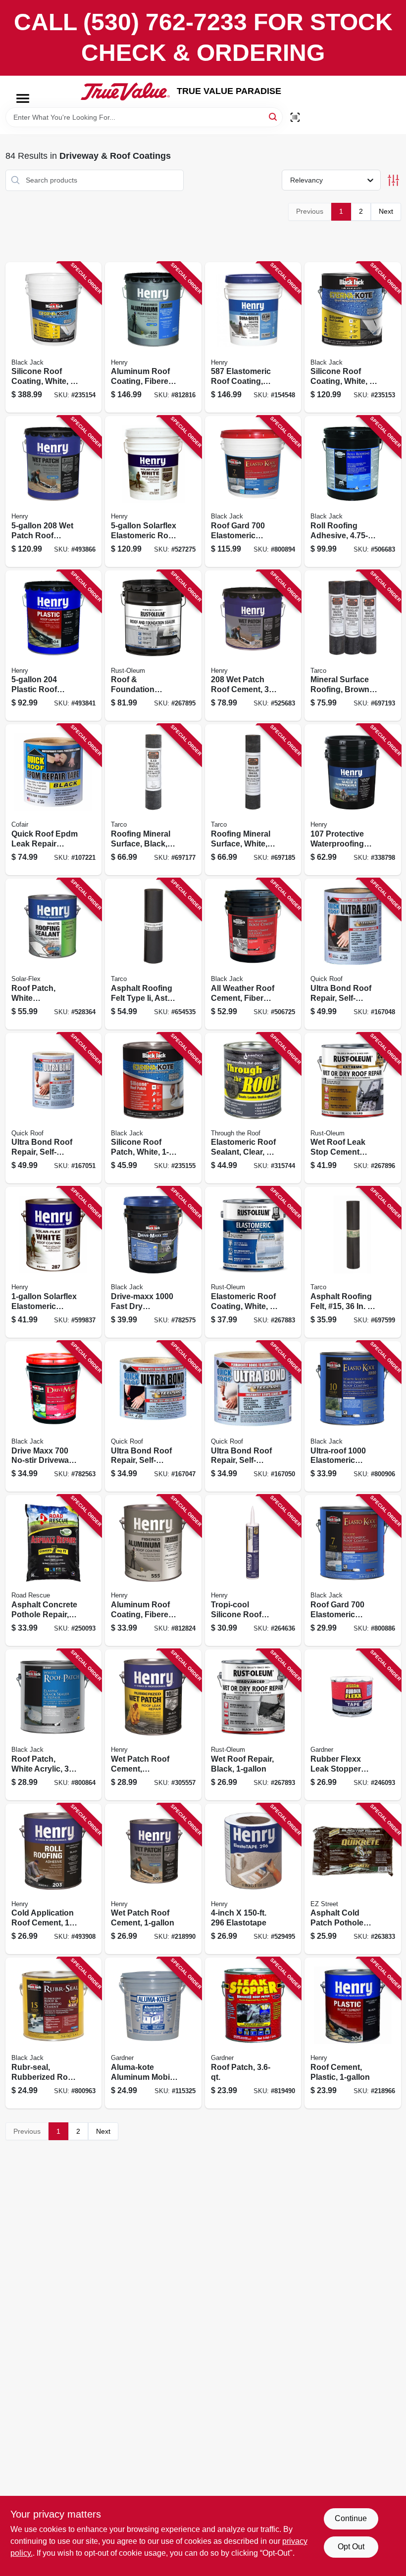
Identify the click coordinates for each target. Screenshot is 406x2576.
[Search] (274, 117)
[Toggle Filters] (393, 180)
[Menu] (23, 98)
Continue (351, 2518)
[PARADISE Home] (125, 92)
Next (386, 211)
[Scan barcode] (295, 117)
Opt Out (351, 2547)
